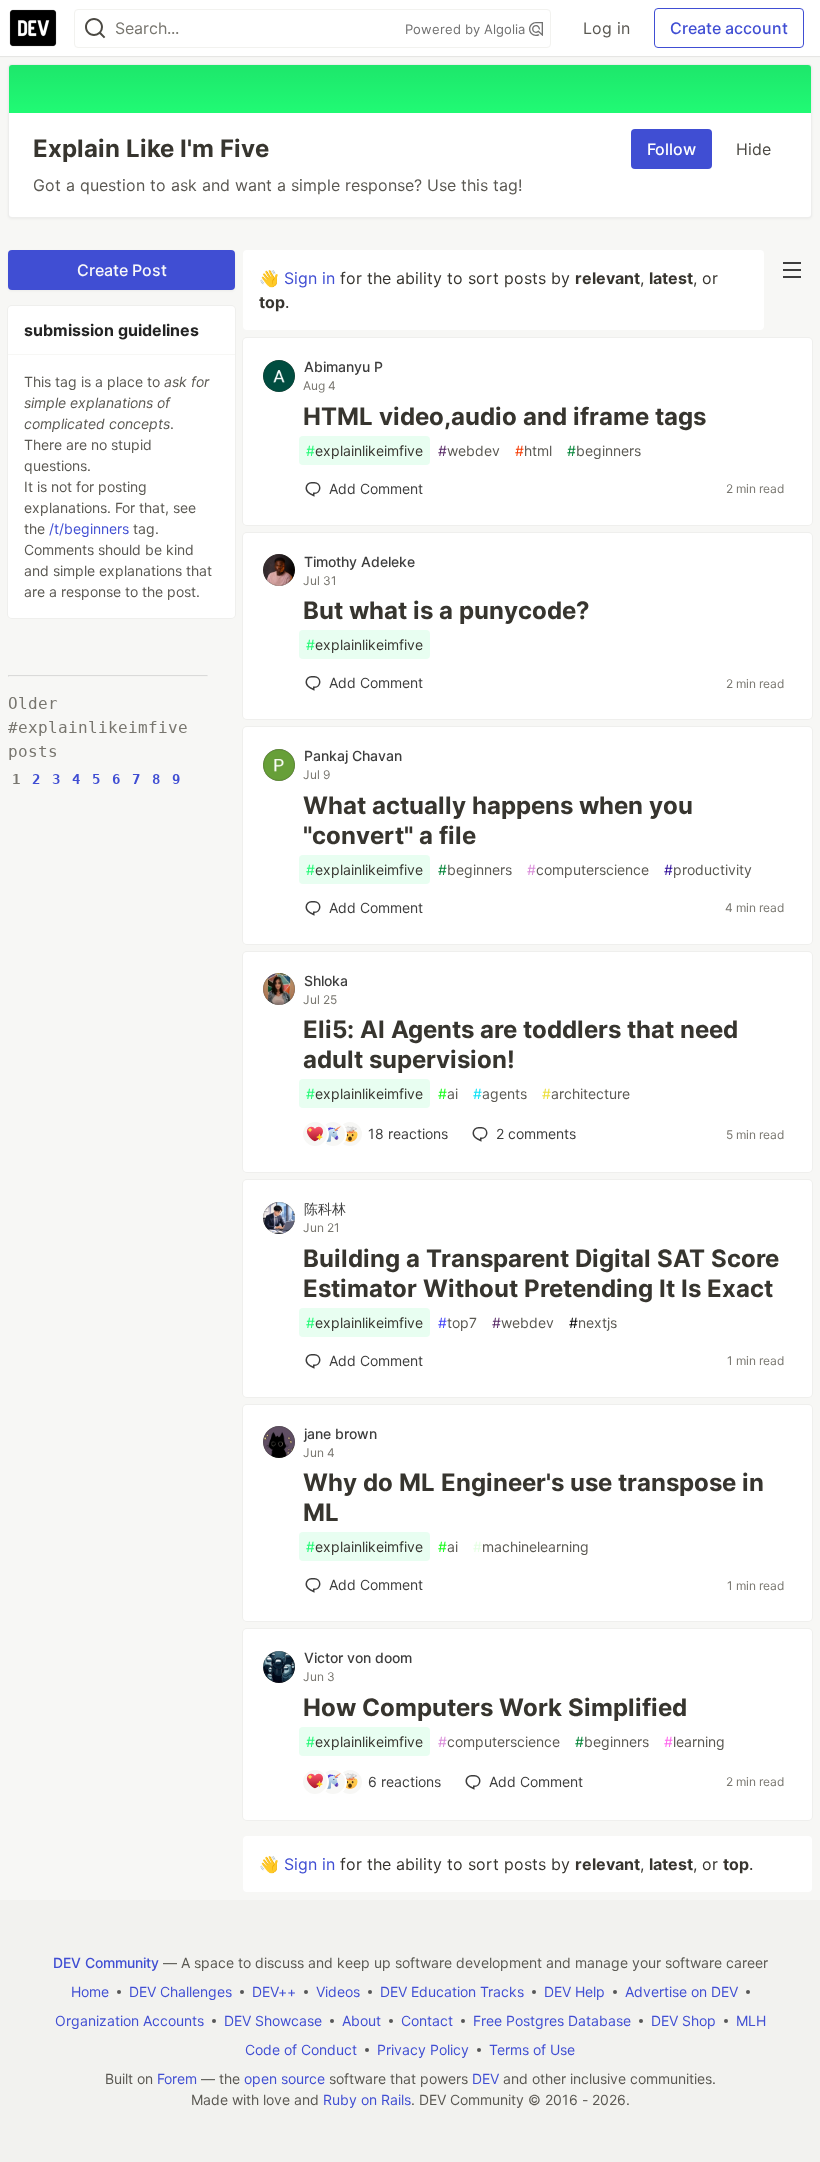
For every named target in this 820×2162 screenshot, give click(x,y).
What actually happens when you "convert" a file (498, 820)
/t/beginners (89, 528)
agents (500, 1093)
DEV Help (574, 1991)
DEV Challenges (180, 1991)
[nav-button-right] (792, 270)
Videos (338, 1991)
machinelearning (531, 1546)
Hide (753, 149)
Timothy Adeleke (359, 561)
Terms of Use (532, 2049)
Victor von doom (358, 1657)
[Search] (95, 28)
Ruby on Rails (367, 2099)
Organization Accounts (129, 2020)
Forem (177, 2078)
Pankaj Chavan (353, 755)
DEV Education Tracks (452, 1991)
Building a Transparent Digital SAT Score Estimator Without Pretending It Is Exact (541, 1273)
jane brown (340, 1433)
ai (448, 1093)
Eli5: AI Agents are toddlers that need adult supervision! (520, 1044)
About (361, 2020)
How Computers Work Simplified (495, 1707)
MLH (751, 2020)
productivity (708, 869)
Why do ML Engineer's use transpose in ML (533, 1497)
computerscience (588, 869)
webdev (469, 450)
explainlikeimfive (364, 450)
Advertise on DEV (681, 1991)
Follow (671, 149)
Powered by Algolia (467, 29)
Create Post (122, 270)
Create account (729, 28)
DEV (485, 2078)
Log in (606, 28)
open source (284, 2078)
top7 (457, 1322)
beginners (604, 450)
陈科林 (325, 1208)
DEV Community (106, 1962)
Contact (427, 2020)
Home (90, 1991)
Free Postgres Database (552, 2020)
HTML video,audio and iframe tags (504, 416)
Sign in (309, 278)
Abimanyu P (343, 366)
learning (694, 1741)
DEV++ (274, 1991)
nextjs (593, 1322)
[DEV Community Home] (33, 28)
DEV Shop (683, 2020)
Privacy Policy (423, 2049)
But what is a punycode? (446, 610)
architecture (586, 1093)
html (533, 450)
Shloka (326, 980)
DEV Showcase (273, 2020)
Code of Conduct (301, 2049)
